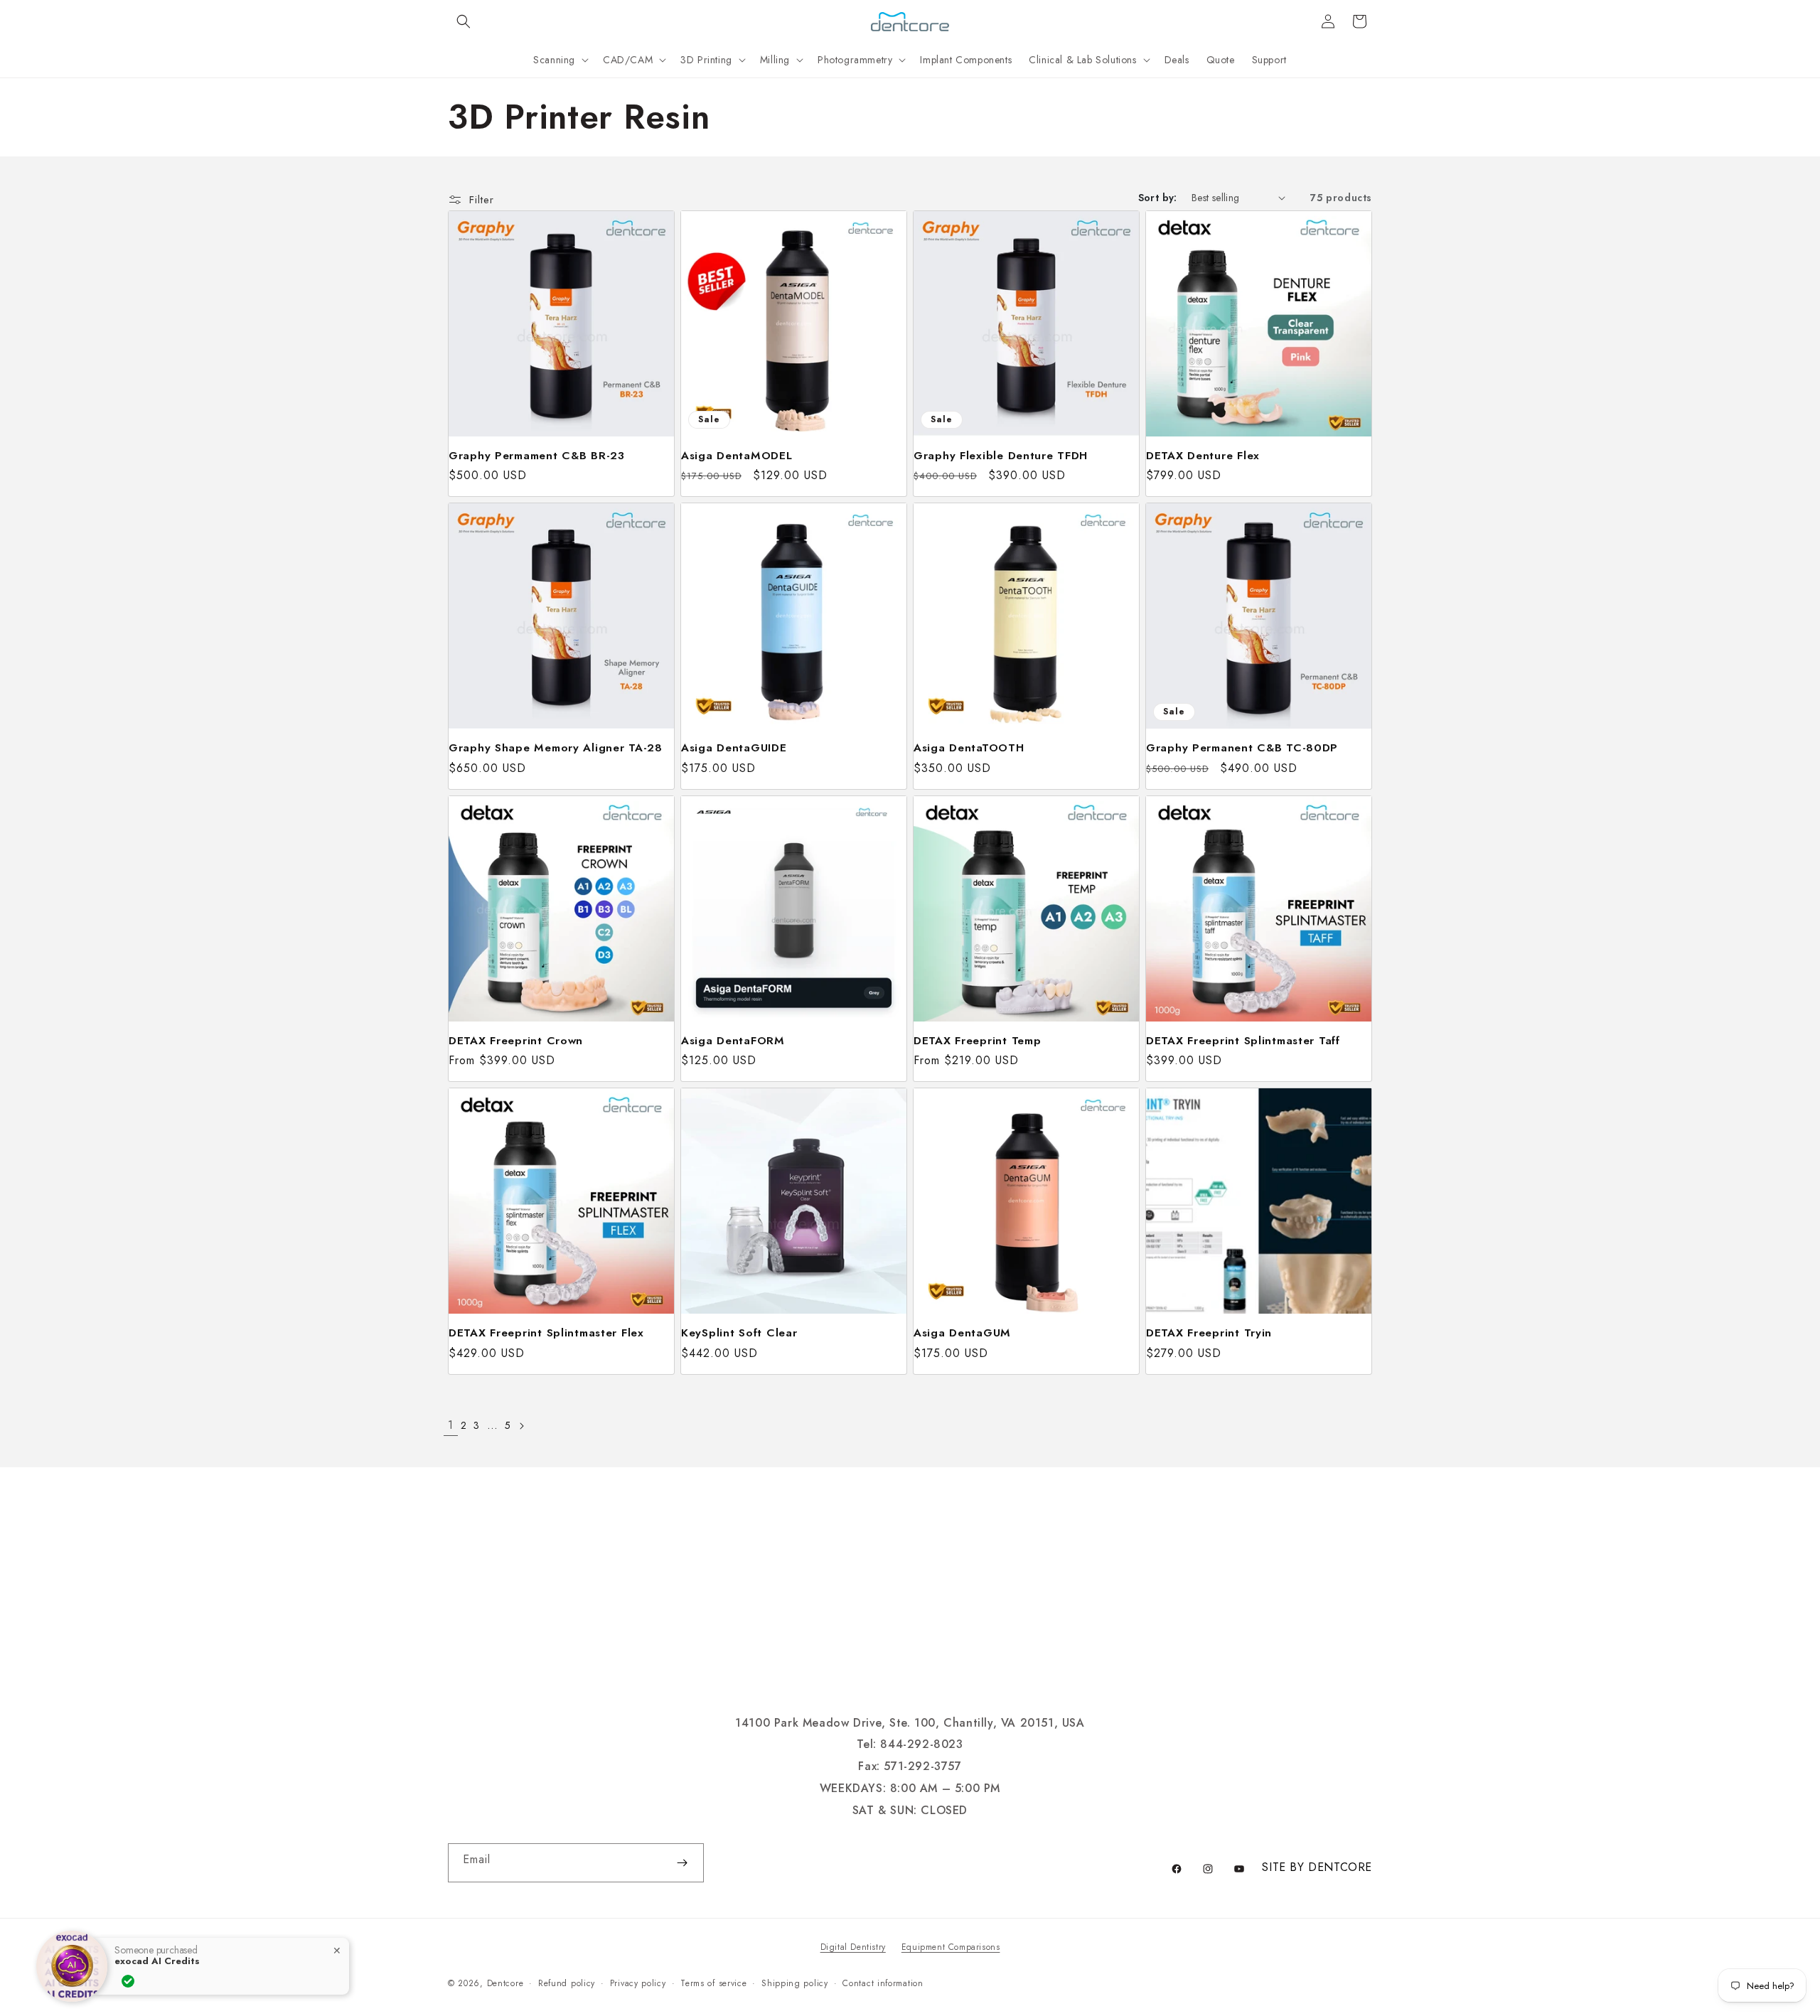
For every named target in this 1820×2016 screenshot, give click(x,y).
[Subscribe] (682, 1863)
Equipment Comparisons (951, 1947)
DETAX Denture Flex (1203, 455)
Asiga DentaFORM (733, 1040)
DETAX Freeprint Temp (977, 1040)
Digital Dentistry (853, 1947)
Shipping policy (795, 1983)
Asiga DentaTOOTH (969, 747)
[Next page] (521, 1426)
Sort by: (1158, 198)
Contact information (883, 1983)
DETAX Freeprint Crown (516, 1040)
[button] (464, 21)
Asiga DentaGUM (962, 1333)
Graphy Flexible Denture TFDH (1001, 455)
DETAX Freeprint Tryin (1209, 1333)
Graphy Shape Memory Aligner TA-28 (556, 747)
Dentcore (505, 1983)
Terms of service (713, 1983)
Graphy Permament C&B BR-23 (537, 455)
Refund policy (567, 1983)
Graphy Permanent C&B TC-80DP (1242, 747)
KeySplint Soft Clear (739, 1333)
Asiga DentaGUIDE (734, 747)
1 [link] (451, 1425)
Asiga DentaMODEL (737, 455)
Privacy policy (638, 1983)
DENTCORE (1340, 1867)
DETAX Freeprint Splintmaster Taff (1243, 1040)
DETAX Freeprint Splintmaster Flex (546, 1333)
